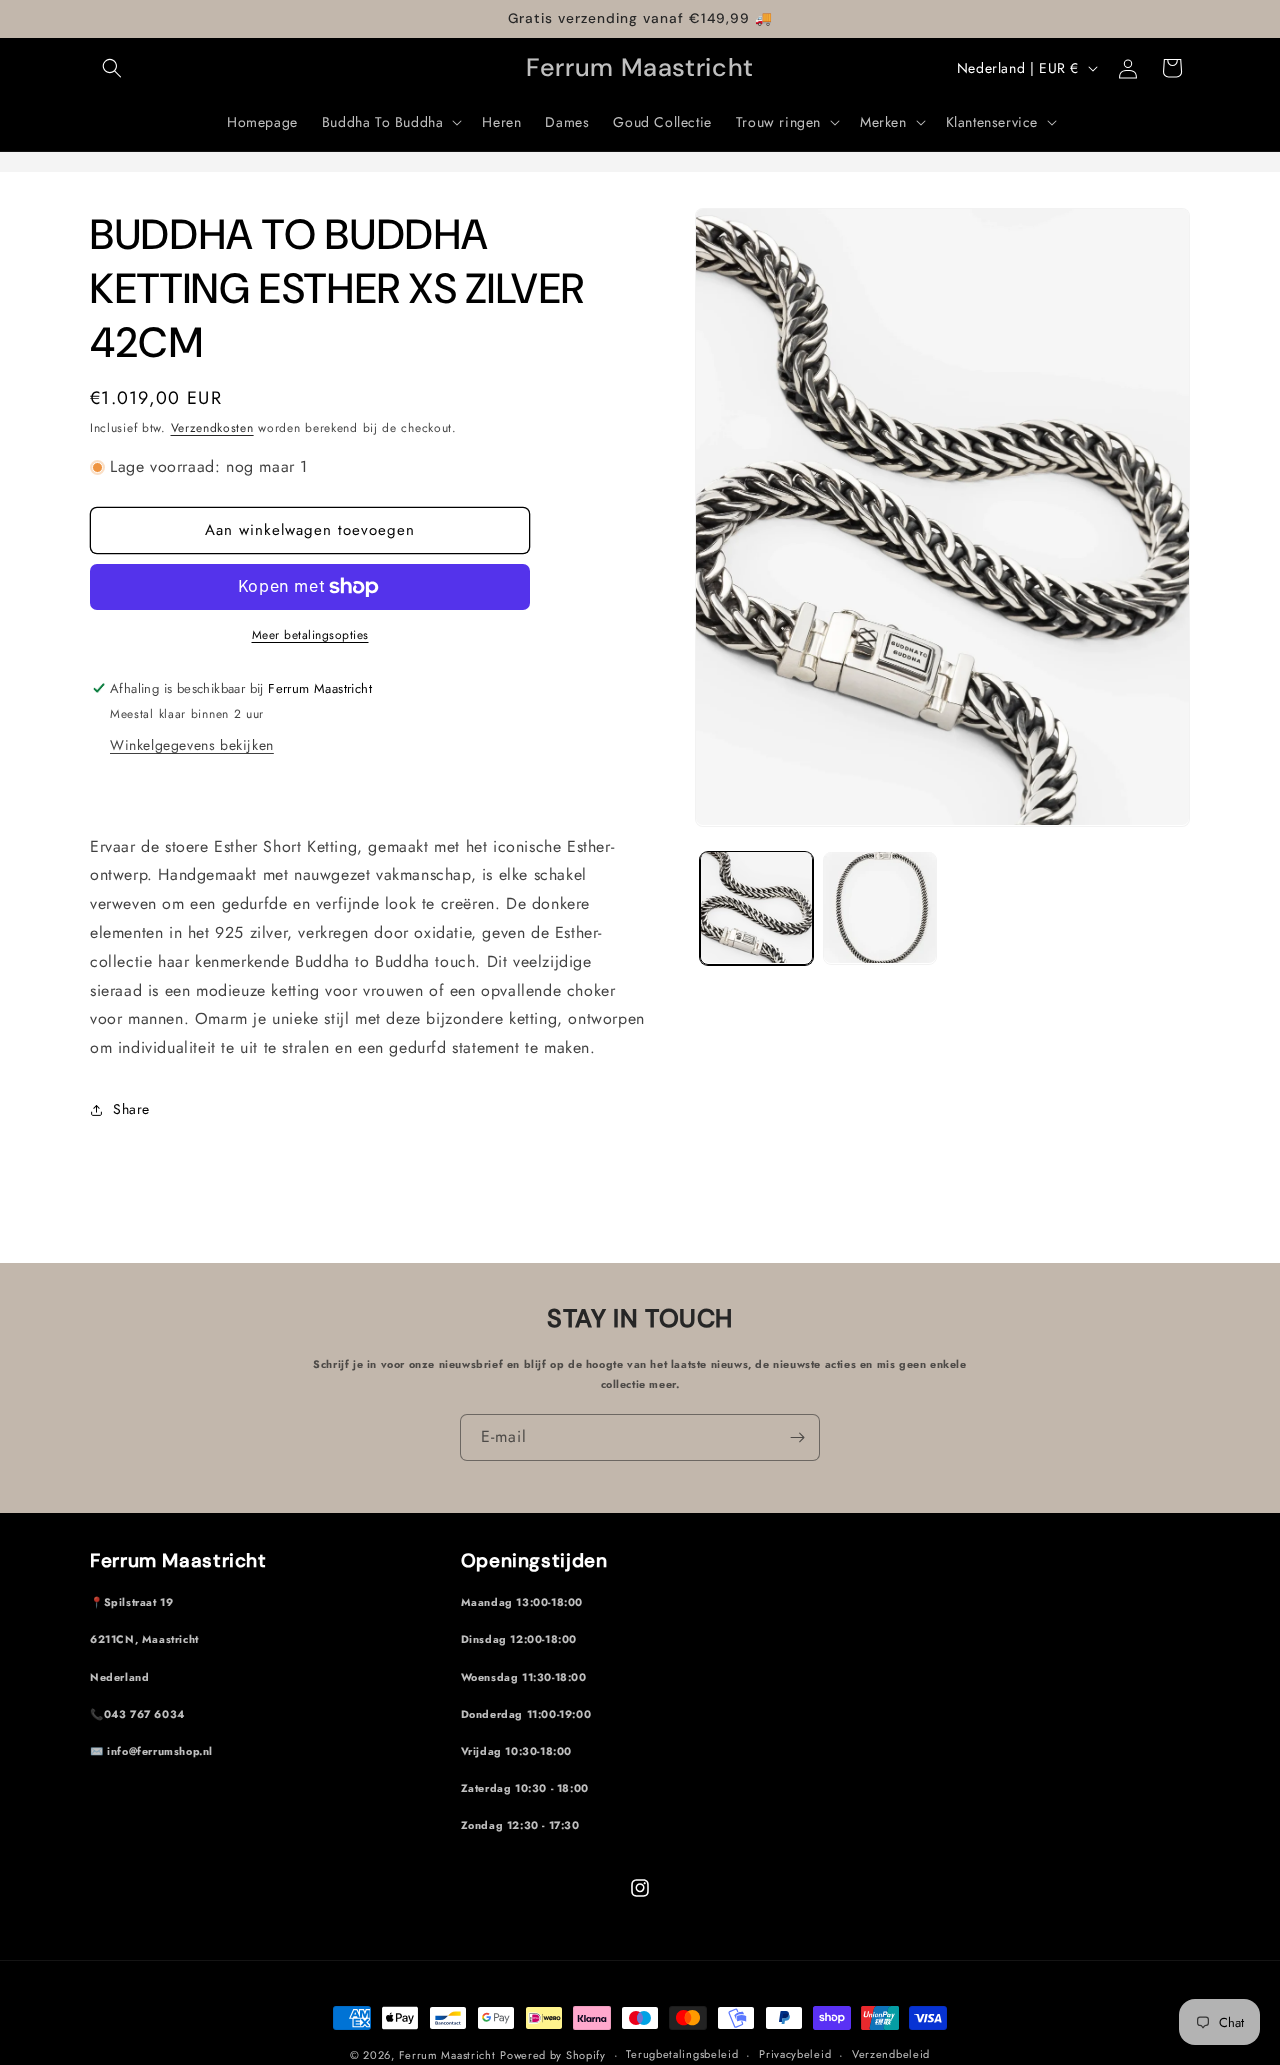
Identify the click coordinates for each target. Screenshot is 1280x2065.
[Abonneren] (797, 1437)
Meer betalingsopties (310, 635)
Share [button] (131, 1109)
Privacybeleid (795, 2054)
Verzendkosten (212, 428)
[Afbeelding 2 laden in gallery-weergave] (879, 907)
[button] (112, 68)
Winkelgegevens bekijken (192, 745)
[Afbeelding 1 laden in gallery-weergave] (756, 907)
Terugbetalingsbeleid (682, 2054)
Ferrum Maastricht (447, 2055)
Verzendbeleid (891, 2054)
